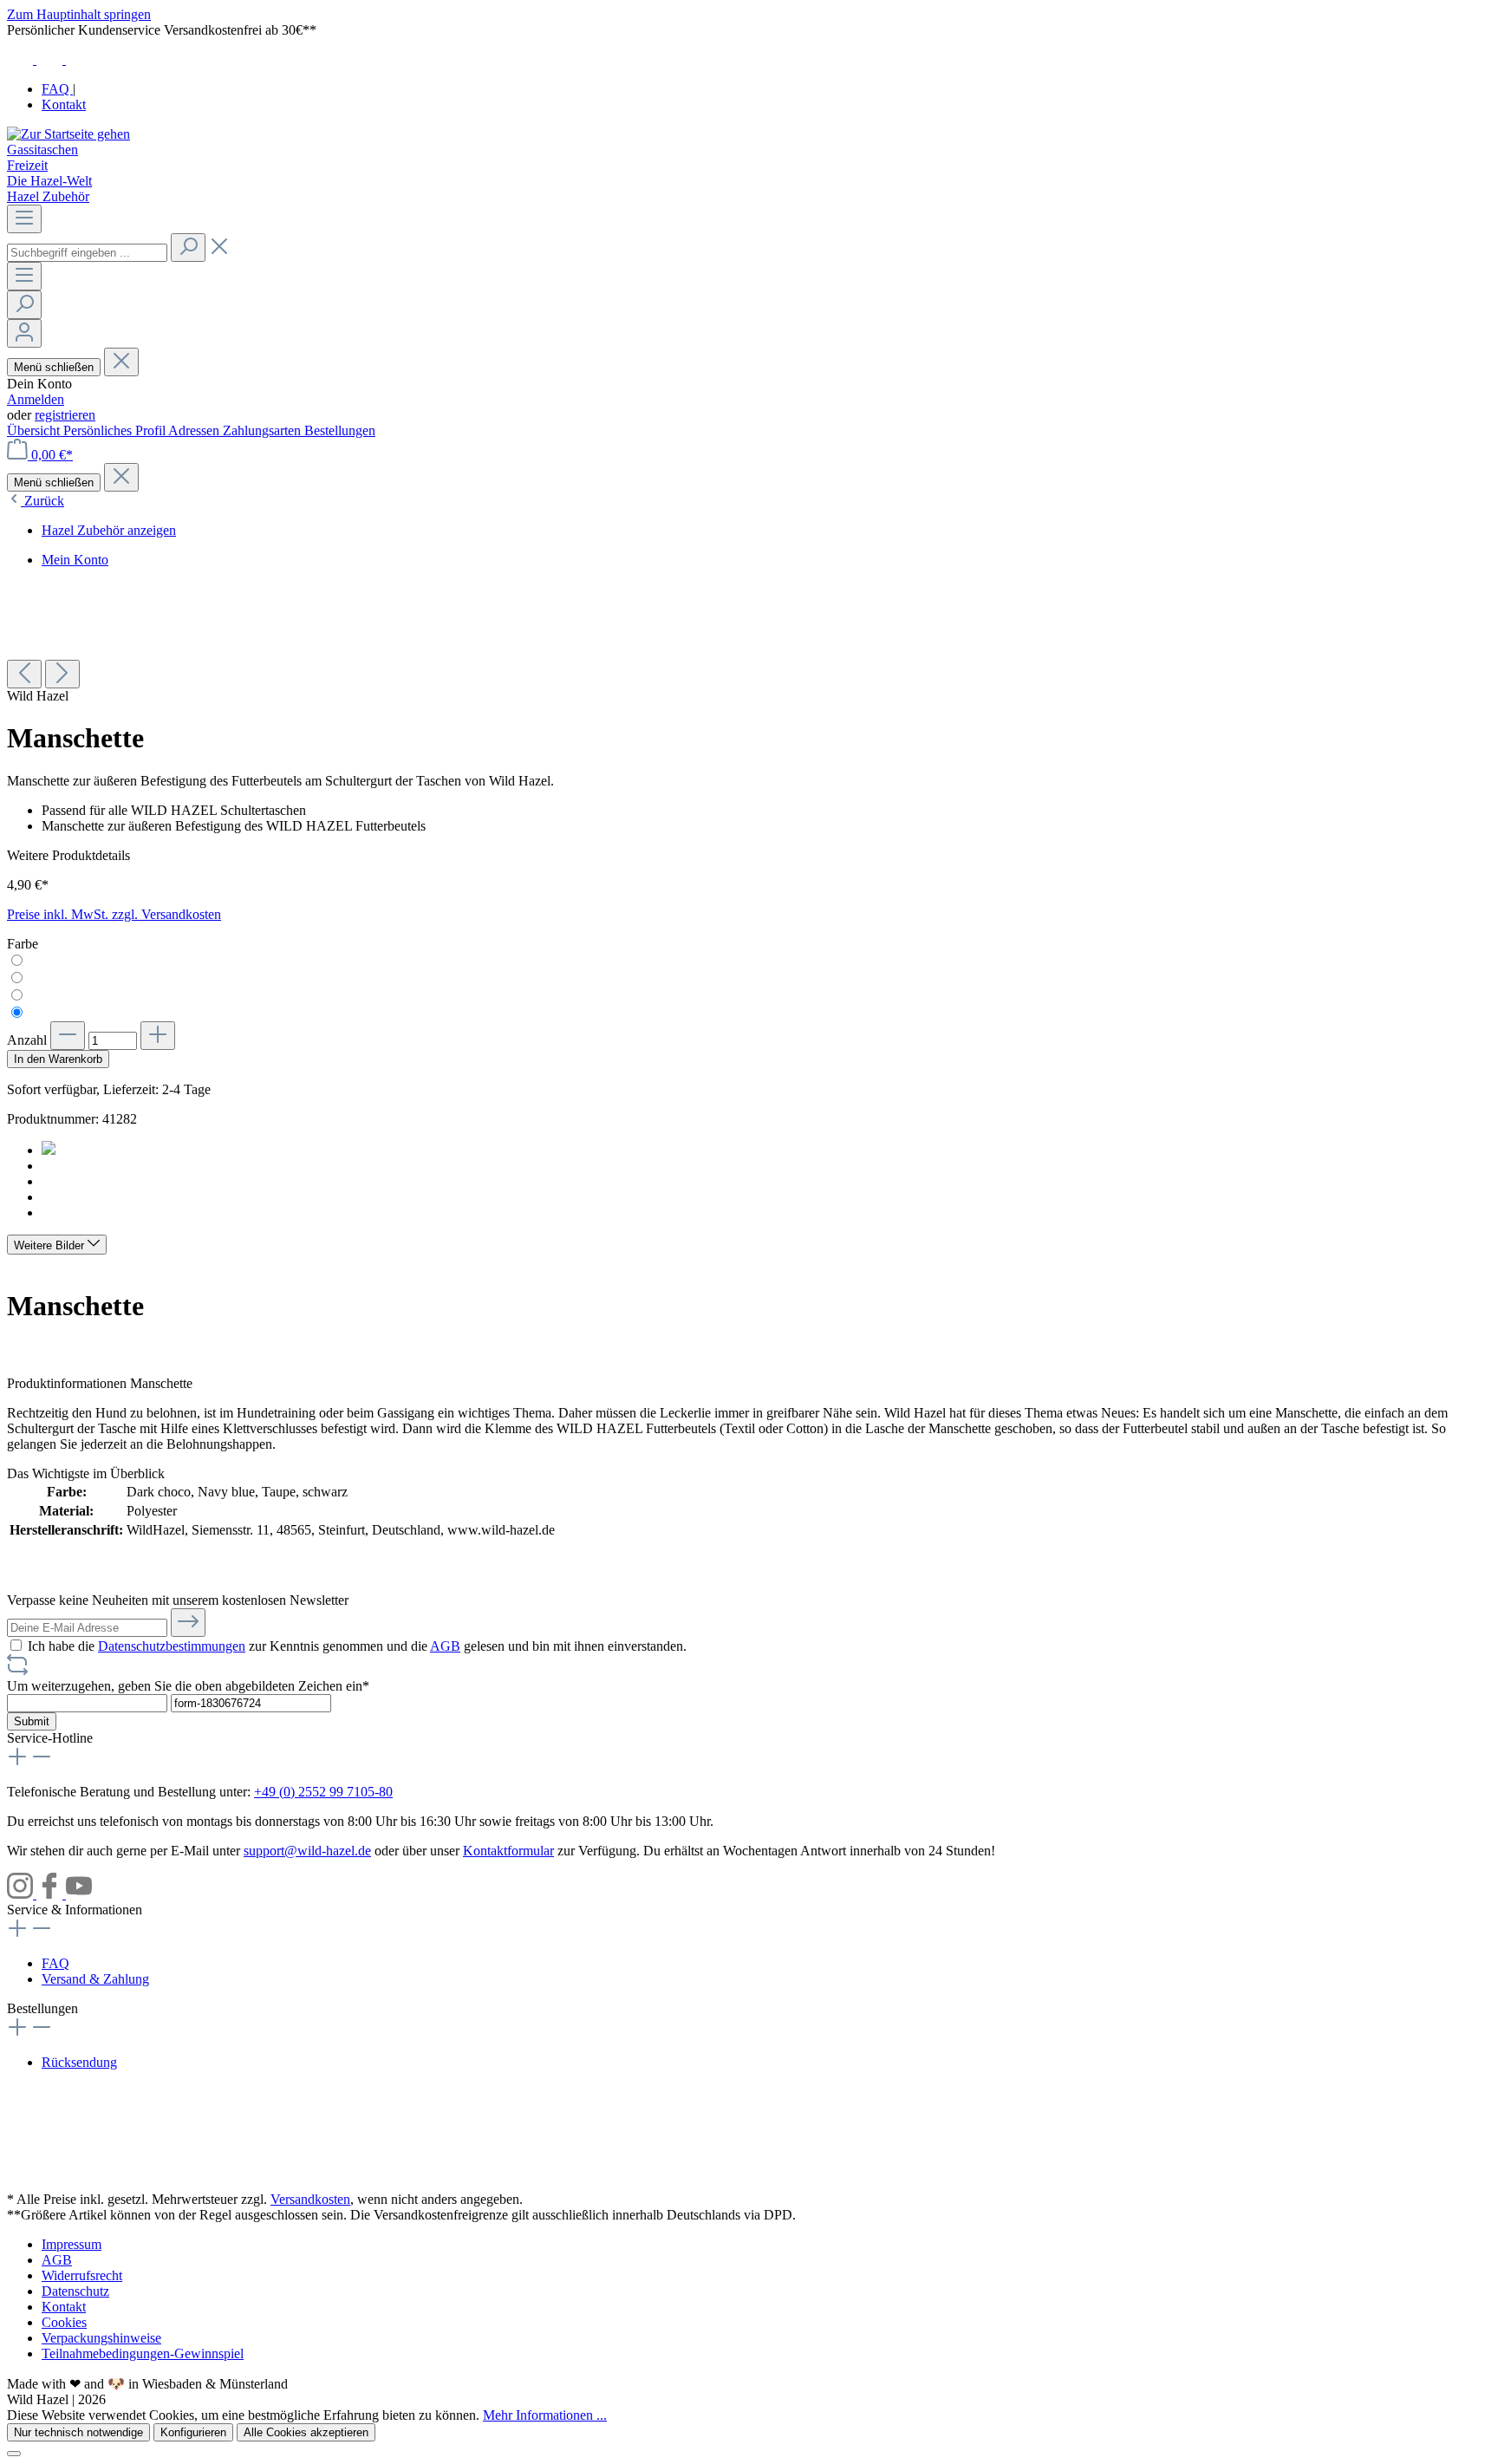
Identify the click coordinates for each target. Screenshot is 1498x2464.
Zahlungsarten (264, 430)
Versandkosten (310, 2199)
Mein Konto (75, 560)
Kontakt (64, 104)
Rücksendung (79, 2062)
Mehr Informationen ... (545, 2415)
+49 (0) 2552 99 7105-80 (323, 1792)
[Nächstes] (62, 674)
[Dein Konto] (24, 333)
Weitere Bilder (51, 1245)
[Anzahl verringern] (68, 1036)
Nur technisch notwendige (78, 2432)
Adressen (195, 430)
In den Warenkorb (58, 1059)
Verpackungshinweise (101, 2338)
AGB (445, 1646)
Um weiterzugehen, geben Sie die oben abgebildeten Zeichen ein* (188, 1686)
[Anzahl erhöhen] (158, 1036)
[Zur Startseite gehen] (68, 134)
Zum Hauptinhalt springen (79, 14)
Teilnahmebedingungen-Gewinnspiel (143, 2353)
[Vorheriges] (24, 674)
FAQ (57, 89)
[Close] (14, 2454)
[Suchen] (188, 248)
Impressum (72, 2244)
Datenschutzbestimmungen (172, 1646)
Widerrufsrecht (82, 2275)
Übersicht (35, 430)
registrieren (65, 415)
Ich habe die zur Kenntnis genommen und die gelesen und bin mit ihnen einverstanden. (357, 1646)
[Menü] (24, 219)
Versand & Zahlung (95, 1979)
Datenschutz (75, 2291)
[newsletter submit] (188, 1623)
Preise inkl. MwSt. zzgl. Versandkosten (114, 914)
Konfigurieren (193, 2432)
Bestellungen (340, 430)
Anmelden (36, 399)
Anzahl (27, 1040)
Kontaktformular (508, 1851)
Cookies (64, 2322)
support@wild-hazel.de (307, 1851)
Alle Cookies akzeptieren (306, 2432)
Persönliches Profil (116, 430)
